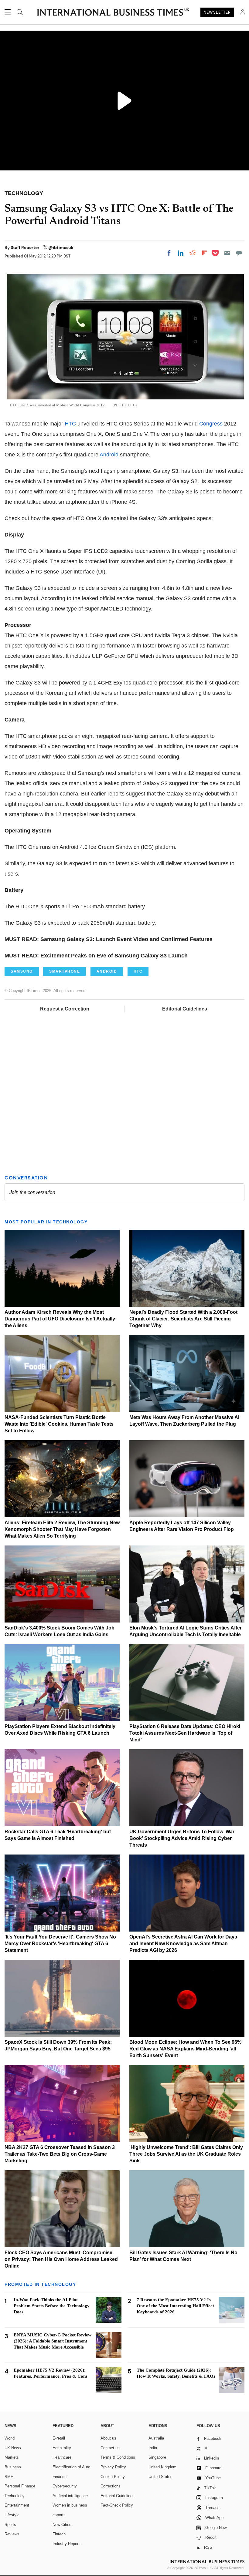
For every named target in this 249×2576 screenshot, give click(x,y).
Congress (211, 424)
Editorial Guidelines (185, 1009)
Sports (10, 2525)
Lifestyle (12, 2515)
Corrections (111, 2486)
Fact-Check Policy (117, 2505)
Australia (156, 2438)
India (153, 2448)
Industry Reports (67, 2544)
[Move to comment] (239, 253)
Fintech (59, 2534)
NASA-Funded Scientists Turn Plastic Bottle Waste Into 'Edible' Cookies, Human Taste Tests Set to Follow (59, 1424)
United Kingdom (162, 2467)
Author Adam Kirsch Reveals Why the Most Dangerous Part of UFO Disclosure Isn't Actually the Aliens (60, 1319)
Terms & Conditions (118, 2457)
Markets (12, 2457)
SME (9, 2477)
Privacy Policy (113, 2467)
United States (160, 2477)
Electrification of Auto (71, 2467)
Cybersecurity (65, 2486)
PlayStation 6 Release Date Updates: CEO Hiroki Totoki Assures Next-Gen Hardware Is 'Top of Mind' (185, 1733)
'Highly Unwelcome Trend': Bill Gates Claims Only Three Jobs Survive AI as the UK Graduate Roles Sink (186, 2154)
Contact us (110, 2448)
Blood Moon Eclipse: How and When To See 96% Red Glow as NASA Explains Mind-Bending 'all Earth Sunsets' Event (185, 2049)
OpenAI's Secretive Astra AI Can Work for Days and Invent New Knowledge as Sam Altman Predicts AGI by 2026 (183, 1944)
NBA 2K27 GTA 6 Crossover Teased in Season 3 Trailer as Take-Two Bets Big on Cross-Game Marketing (60, 2154)
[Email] (227, 253)
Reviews (12, 2534)
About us (108, 2438)
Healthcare (62, 2457)
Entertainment (17, 2505)
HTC (70, 424)
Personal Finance (20, 2486)
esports (59, 2515)
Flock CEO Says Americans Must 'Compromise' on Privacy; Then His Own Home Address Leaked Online (61, 2259)
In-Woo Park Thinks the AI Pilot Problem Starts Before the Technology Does (52, 2306)
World (10, 2438)
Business (13, 2467)
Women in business (70, 2505)
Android (109, 455)
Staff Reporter (26, 247)
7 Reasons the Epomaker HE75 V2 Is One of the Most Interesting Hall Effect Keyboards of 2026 (175, 2306)
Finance (60, 2477)
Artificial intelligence (70, 2496)
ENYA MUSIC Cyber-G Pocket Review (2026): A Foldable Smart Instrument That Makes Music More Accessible (53, 2341)
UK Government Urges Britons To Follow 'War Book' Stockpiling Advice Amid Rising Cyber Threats (182, 1838)
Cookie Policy (113, 2477)
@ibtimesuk (61, 247)
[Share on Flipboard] (204, 253)
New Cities (62, 2525)
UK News (13, 2448)
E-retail (59, 2438)
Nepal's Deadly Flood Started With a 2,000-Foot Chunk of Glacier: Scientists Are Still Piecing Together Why (183, 1319)
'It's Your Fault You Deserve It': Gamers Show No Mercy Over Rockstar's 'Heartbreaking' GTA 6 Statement (60, 1944)
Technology (15, 2496)
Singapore (157, 2457)
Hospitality (62, 2448)
